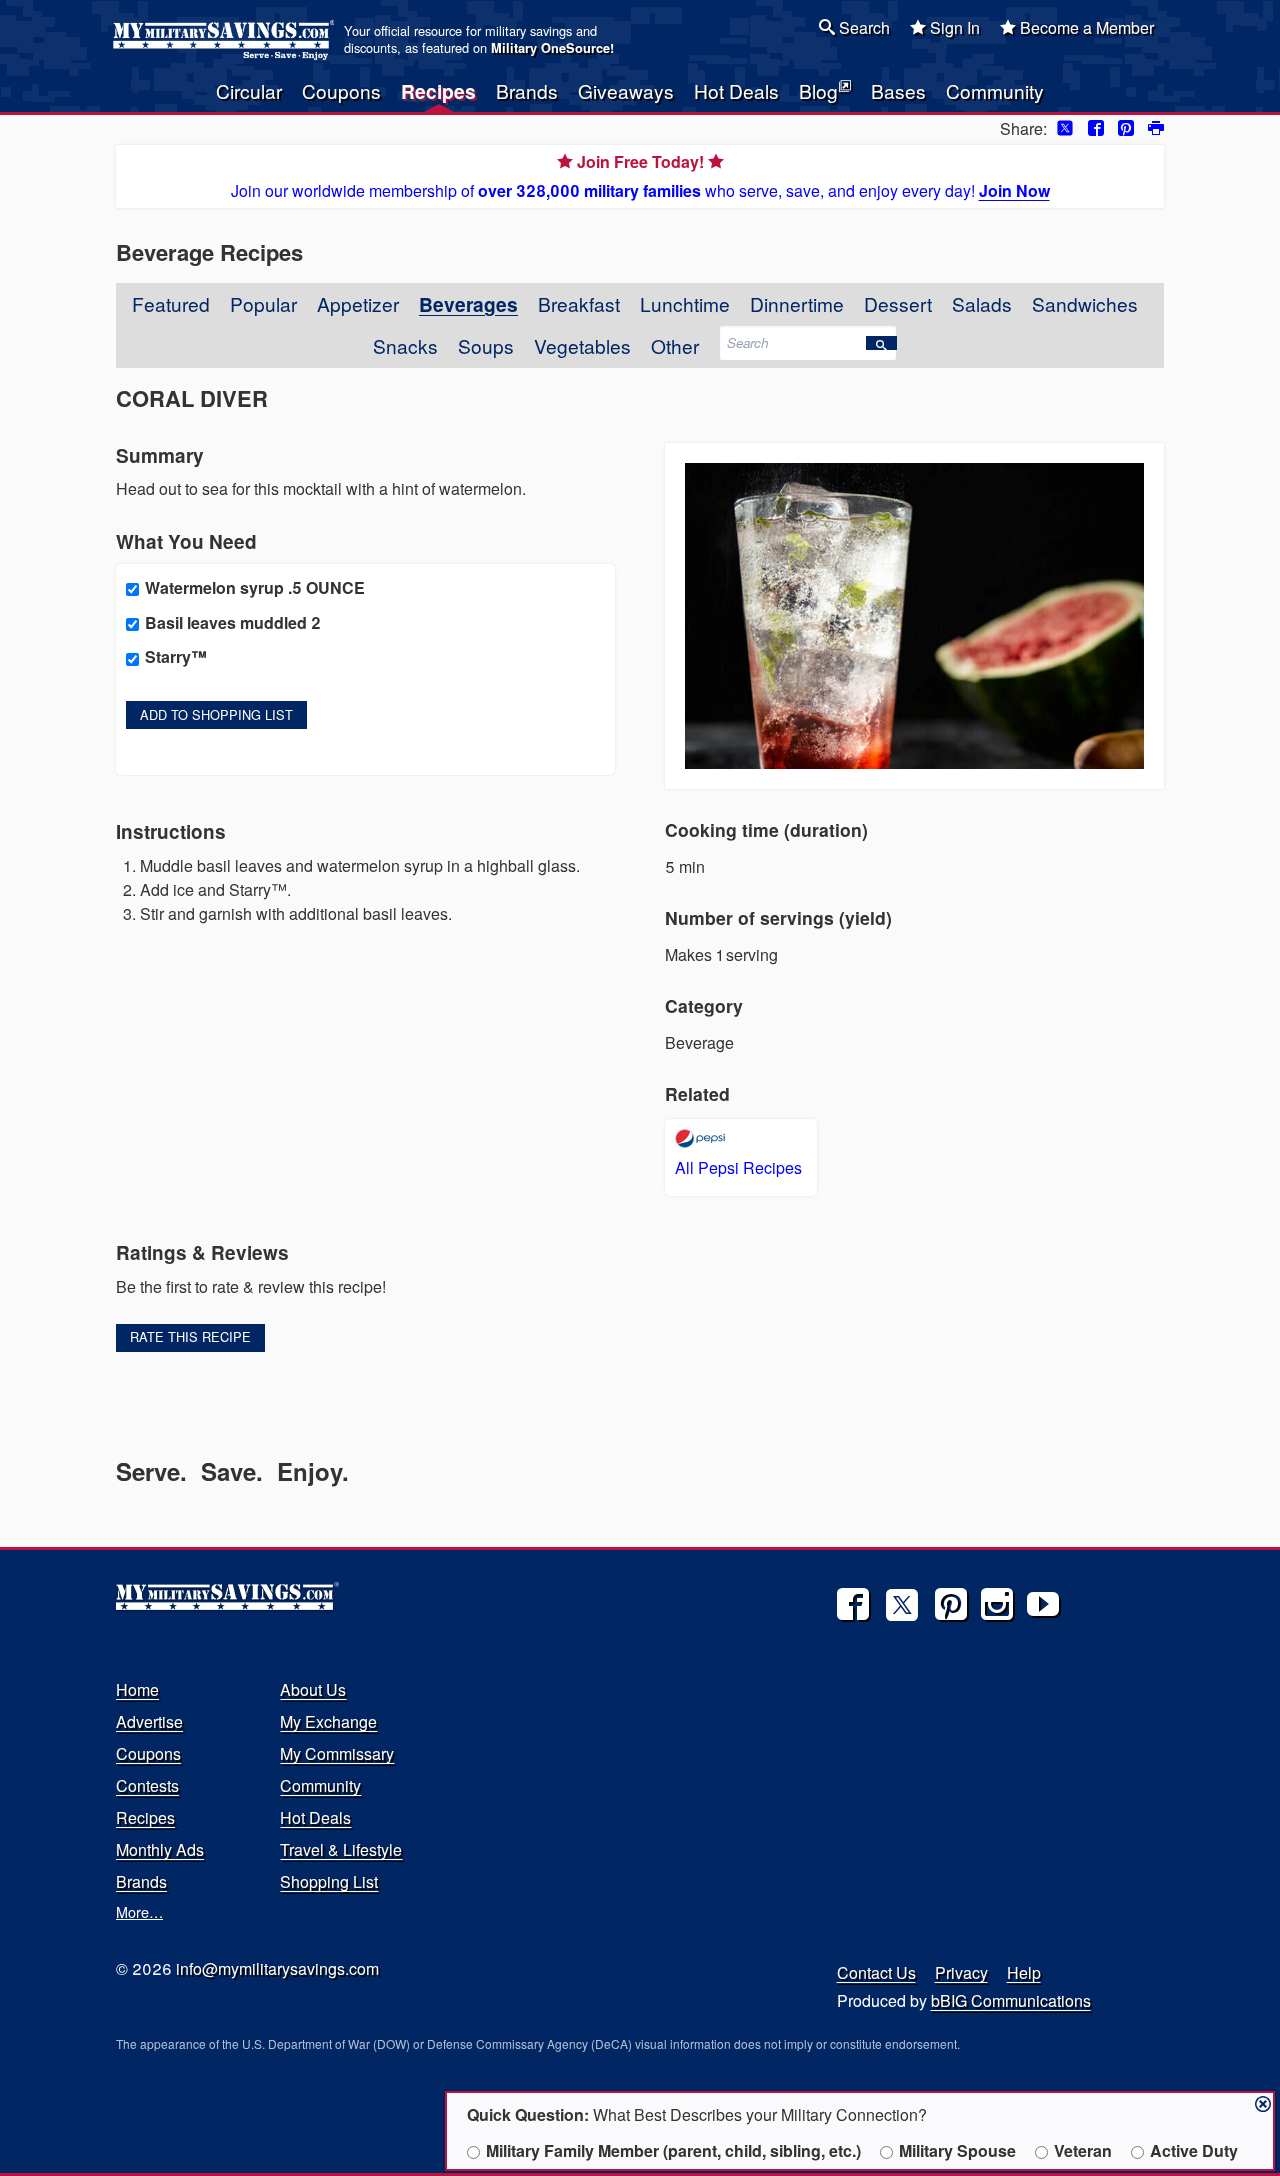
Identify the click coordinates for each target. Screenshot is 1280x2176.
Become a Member (1085, 27)
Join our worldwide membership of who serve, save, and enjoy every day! (640, 176)
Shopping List (329, 1881)
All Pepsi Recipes (738, 1167)
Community (995, 90)
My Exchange (328, 1721)
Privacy (961, 1972)
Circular (249, 90)
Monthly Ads (160, 1849)
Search (862, 27)
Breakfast (579, 303)
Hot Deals (736, 90)
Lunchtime (685, 303)
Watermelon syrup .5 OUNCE (255, 587)
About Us (313, 1689)
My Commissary (337, 1753)
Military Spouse (957, 2150)
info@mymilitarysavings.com (277, 1968)
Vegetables (582, 345)
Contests (147, 1785)
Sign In (953, 27)
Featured (171, 303)
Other (675, 345)
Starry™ (176, 656)
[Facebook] (853, 1604)
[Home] (226, 40)
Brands (527, 90)
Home (137, 1689)
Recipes (438, 91)
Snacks (405, 345)
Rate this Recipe (190, 1336)
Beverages (468, 304)
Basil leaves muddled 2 (233, 622)
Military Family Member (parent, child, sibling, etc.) (673, 2150)
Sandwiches (1085, 303)
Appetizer (358, 303)
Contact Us (876, 1972)
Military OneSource (550, 48)
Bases (898, 90)
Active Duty (1194, 2150)
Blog (818, 90)
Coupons (341, 90)
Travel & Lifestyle (341, 1849)
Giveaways (626, 90)
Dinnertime (797, 303)
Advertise (149, 1721)
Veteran (1083, 2150)
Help (1024, 1972)
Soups (486, 345)
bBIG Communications (1011, 2000)
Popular (263, 303)
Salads (982, 303)
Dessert (898, 303)
